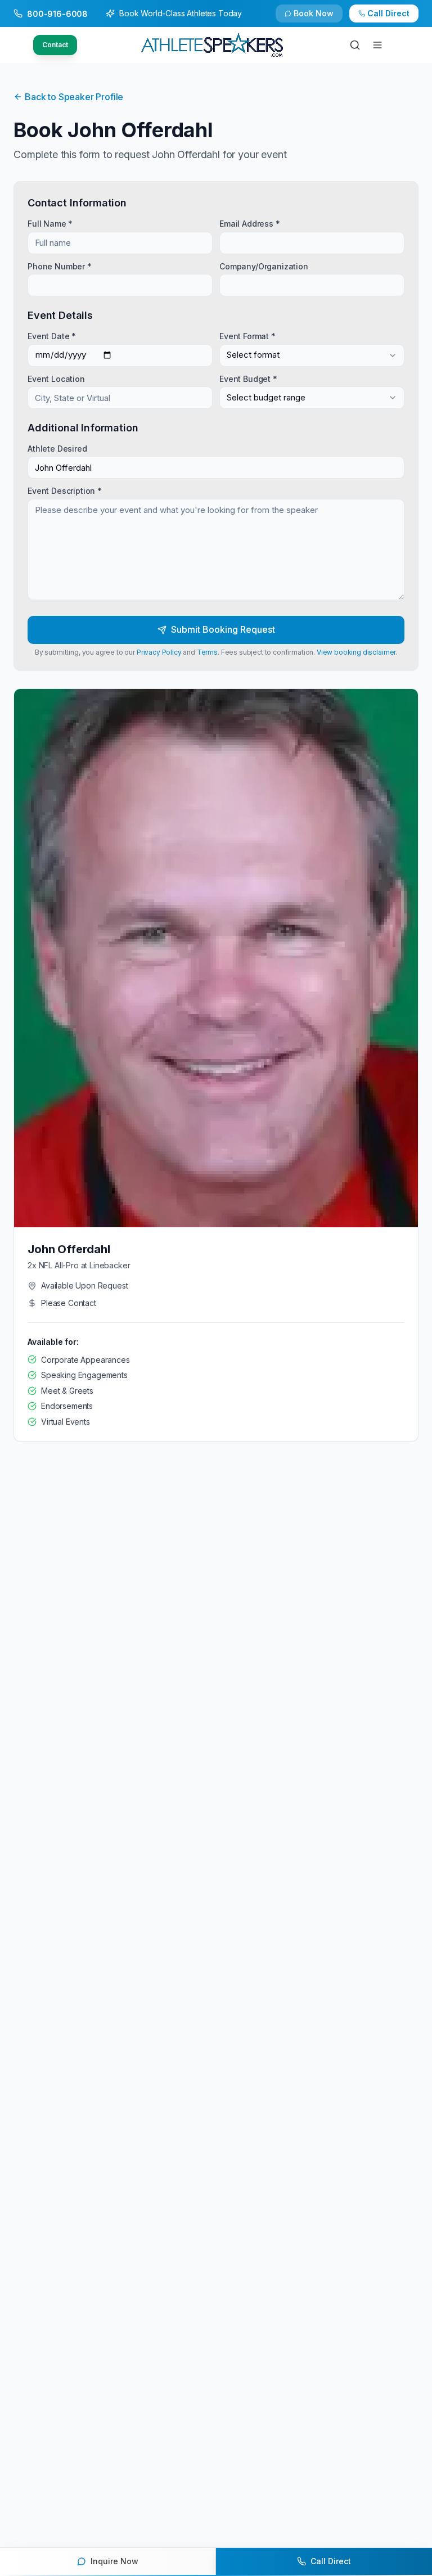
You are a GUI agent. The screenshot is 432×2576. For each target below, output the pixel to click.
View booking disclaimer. (357, 652)
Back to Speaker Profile (74, 97)
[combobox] (312, 355)
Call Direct (388, 13)
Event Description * (65, 491)
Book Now (314, 13)
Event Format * (247, 336)
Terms (207, 652)
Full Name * (50, 224)
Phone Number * (60, 266)
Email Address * (250, 224)
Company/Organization (264, 266)
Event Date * (52, 336)
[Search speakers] (355, 45)
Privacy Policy (159, 652)
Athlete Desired (57, 449)
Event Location (56, 378)
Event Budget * (248, 378)
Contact (55, 45)
